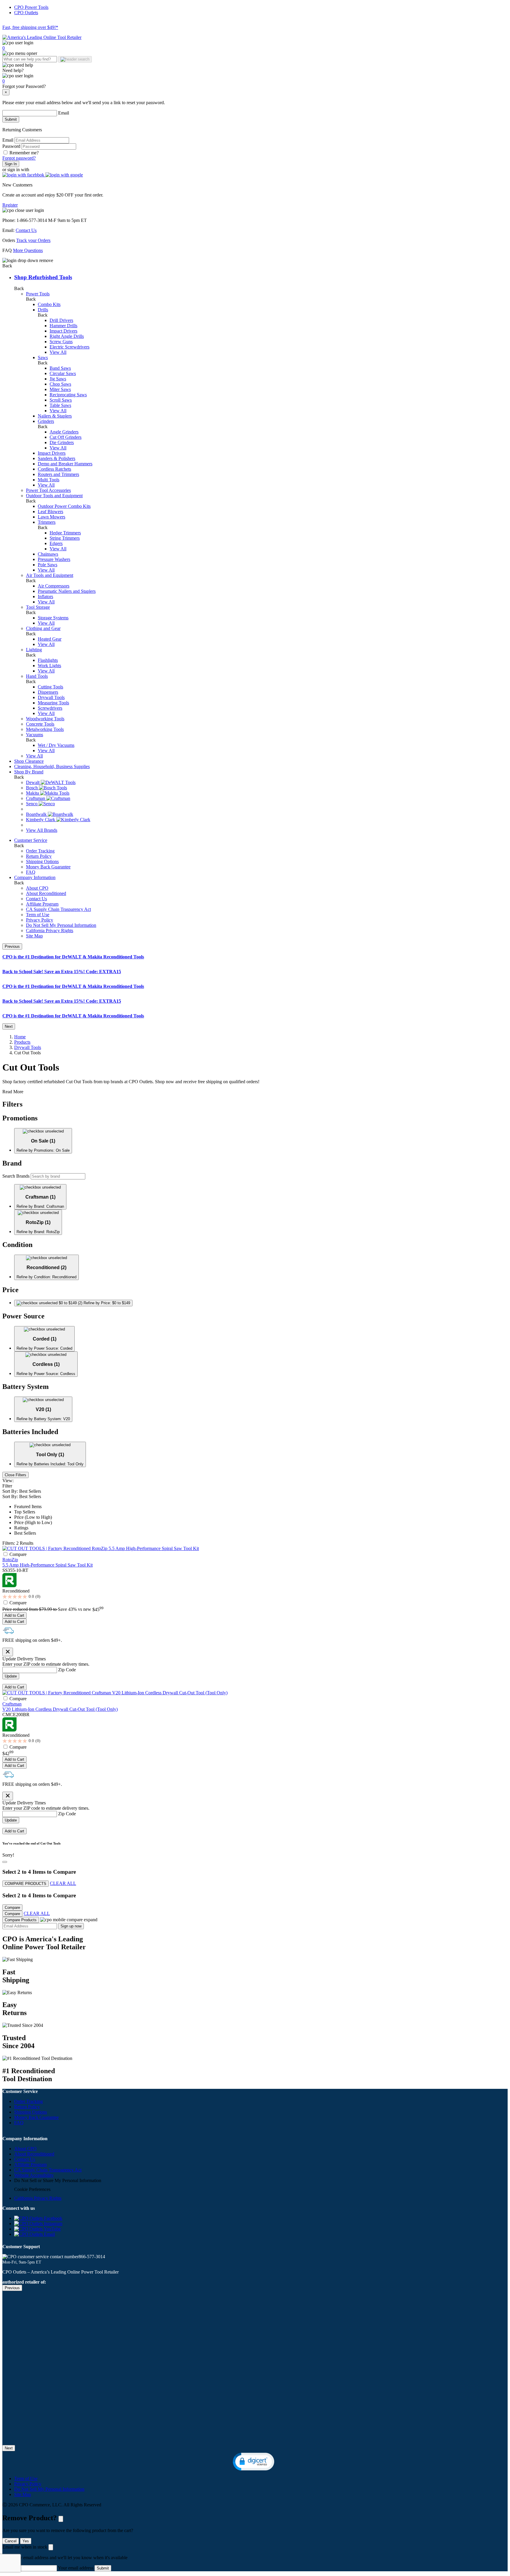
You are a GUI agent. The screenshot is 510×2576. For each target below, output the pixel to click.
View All (58, 352)
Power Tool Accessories (48, 490)
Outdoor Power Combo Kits (64, 506)
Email (64, 113)
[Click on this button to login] (255, 76)
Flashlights (48, 660)
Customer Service (31, 840)
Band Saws (60, 368)
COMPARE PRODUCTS (26, 1884)
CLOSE (61, 2519)
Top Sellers (25, 1512)
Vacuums (35, 735)
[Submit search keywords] (75, 59)
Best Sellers (25, 1533)
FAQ (31, 872)
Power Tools (38, 294)
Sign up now (71, 1926)
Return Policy (39, 856)
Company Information (35, 877)
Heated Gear (50, 639)
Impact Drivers (63, 331)
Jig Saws (58, 379)
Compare (18, 1554)
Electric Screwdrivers (70, 347)
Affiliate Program (42, 904)
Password (12, 146)
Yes (26, 2541)
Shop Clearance (29, 761)
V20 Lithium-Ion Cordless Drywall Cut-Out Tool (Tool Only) (60, 1709)
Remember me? (24, 153)
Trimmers (47, 522)
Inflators (45, 596)
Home (20, 1037)
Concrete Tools (40, 724)
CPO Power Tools (31, 7)
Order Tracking (40, 851)
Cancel (11, 2541)
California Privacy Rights (50, 931)
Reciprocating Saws (68, 395)
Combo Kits (49, 304)
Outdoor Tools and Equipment (54, 496)
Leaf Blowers (50, 512)
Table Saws (60, 405)
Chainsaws (48, 554)
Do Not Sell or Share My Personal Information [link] (58, 2180)
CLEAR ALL (63, 1883)
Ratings (21, 1528)
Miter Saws (60, 389)
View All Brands (42, 830)
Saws (43, 357)
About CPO (37, 888)
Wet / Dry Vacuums (56, 745)
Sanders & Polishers (57, 458)
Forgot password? (19, 158)
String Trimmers (65, 538)
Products (22, 1042)
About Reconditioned (46, 893)
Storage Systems (53, 618)
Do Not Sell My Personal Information (61, 925)
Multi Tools (49, 480)
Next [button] (9, 1026)
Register (10, 205)
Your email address (76, 2568)
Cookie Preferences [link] (32, 2189)
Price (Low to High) (33, 1517)
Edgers (56, 543)
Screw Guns (61, 342)
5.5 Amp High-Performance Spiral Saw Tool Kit (48, 1565)
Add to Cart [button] (14, 1615)
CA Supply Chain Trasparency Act (58, 909)
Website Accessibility (34, 2175)
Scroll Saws (61, 400)
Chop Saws (60, 384)
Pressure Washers (54, 559)
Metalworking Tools (45, 729)
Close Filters (15, 1475)
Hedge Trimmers (65, 533)
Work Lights (49, 666)
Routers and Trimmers (58, 474)
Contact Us (26, 230)
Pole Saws (48, 565)
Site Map (34, 936)
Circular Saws (63, 373)
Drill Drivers (61, 320)
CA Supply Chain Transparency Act (48, 2170)
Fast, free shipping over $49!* (30, 27)
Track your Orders (33, 240)
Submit (11, 119)
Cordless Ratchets (54, 469)
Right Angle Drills (67, 336)
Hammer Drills (63, 326)
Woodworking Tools (45, 719)
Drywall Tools (51, 697)
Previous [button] (12, 946)
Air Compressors (54, 586)
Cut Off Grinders (66, 437)
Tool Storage (38, 607)
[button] (24, 175)
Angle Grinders (64, 432)
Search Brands (16, 1176)
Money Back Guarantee (48, 867)
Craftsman (12, 1704)
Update (11, 1676)
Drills (43, 310)
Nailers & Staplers (55, 416)
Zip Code (67, 1670)
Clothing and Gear (43, 628)
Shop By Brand (29, 772)
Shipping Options (42, 861)
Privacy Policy (40, 920)
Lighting (34, 650)
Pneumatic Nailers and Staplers (67, 591)
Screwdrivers (50, 708)
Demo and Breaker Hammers (65, 464)
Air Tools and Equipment (50, 575)
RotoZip (10, 1560)
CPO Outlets (26, 13)
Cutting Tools (50, 687)
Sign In (11, 164)
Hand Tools (37, 676)
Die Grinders (62, 442)
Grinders (46, 421)
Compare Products (21, 1920)
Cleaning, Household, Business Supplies (52, 766)
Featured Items (28, 1507)
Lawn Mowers (52, 517)
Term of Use (38, 915)
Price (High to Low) (33, 1522)
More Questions (28, 250)
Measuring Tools (53, 703)
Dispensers (48, 692)
